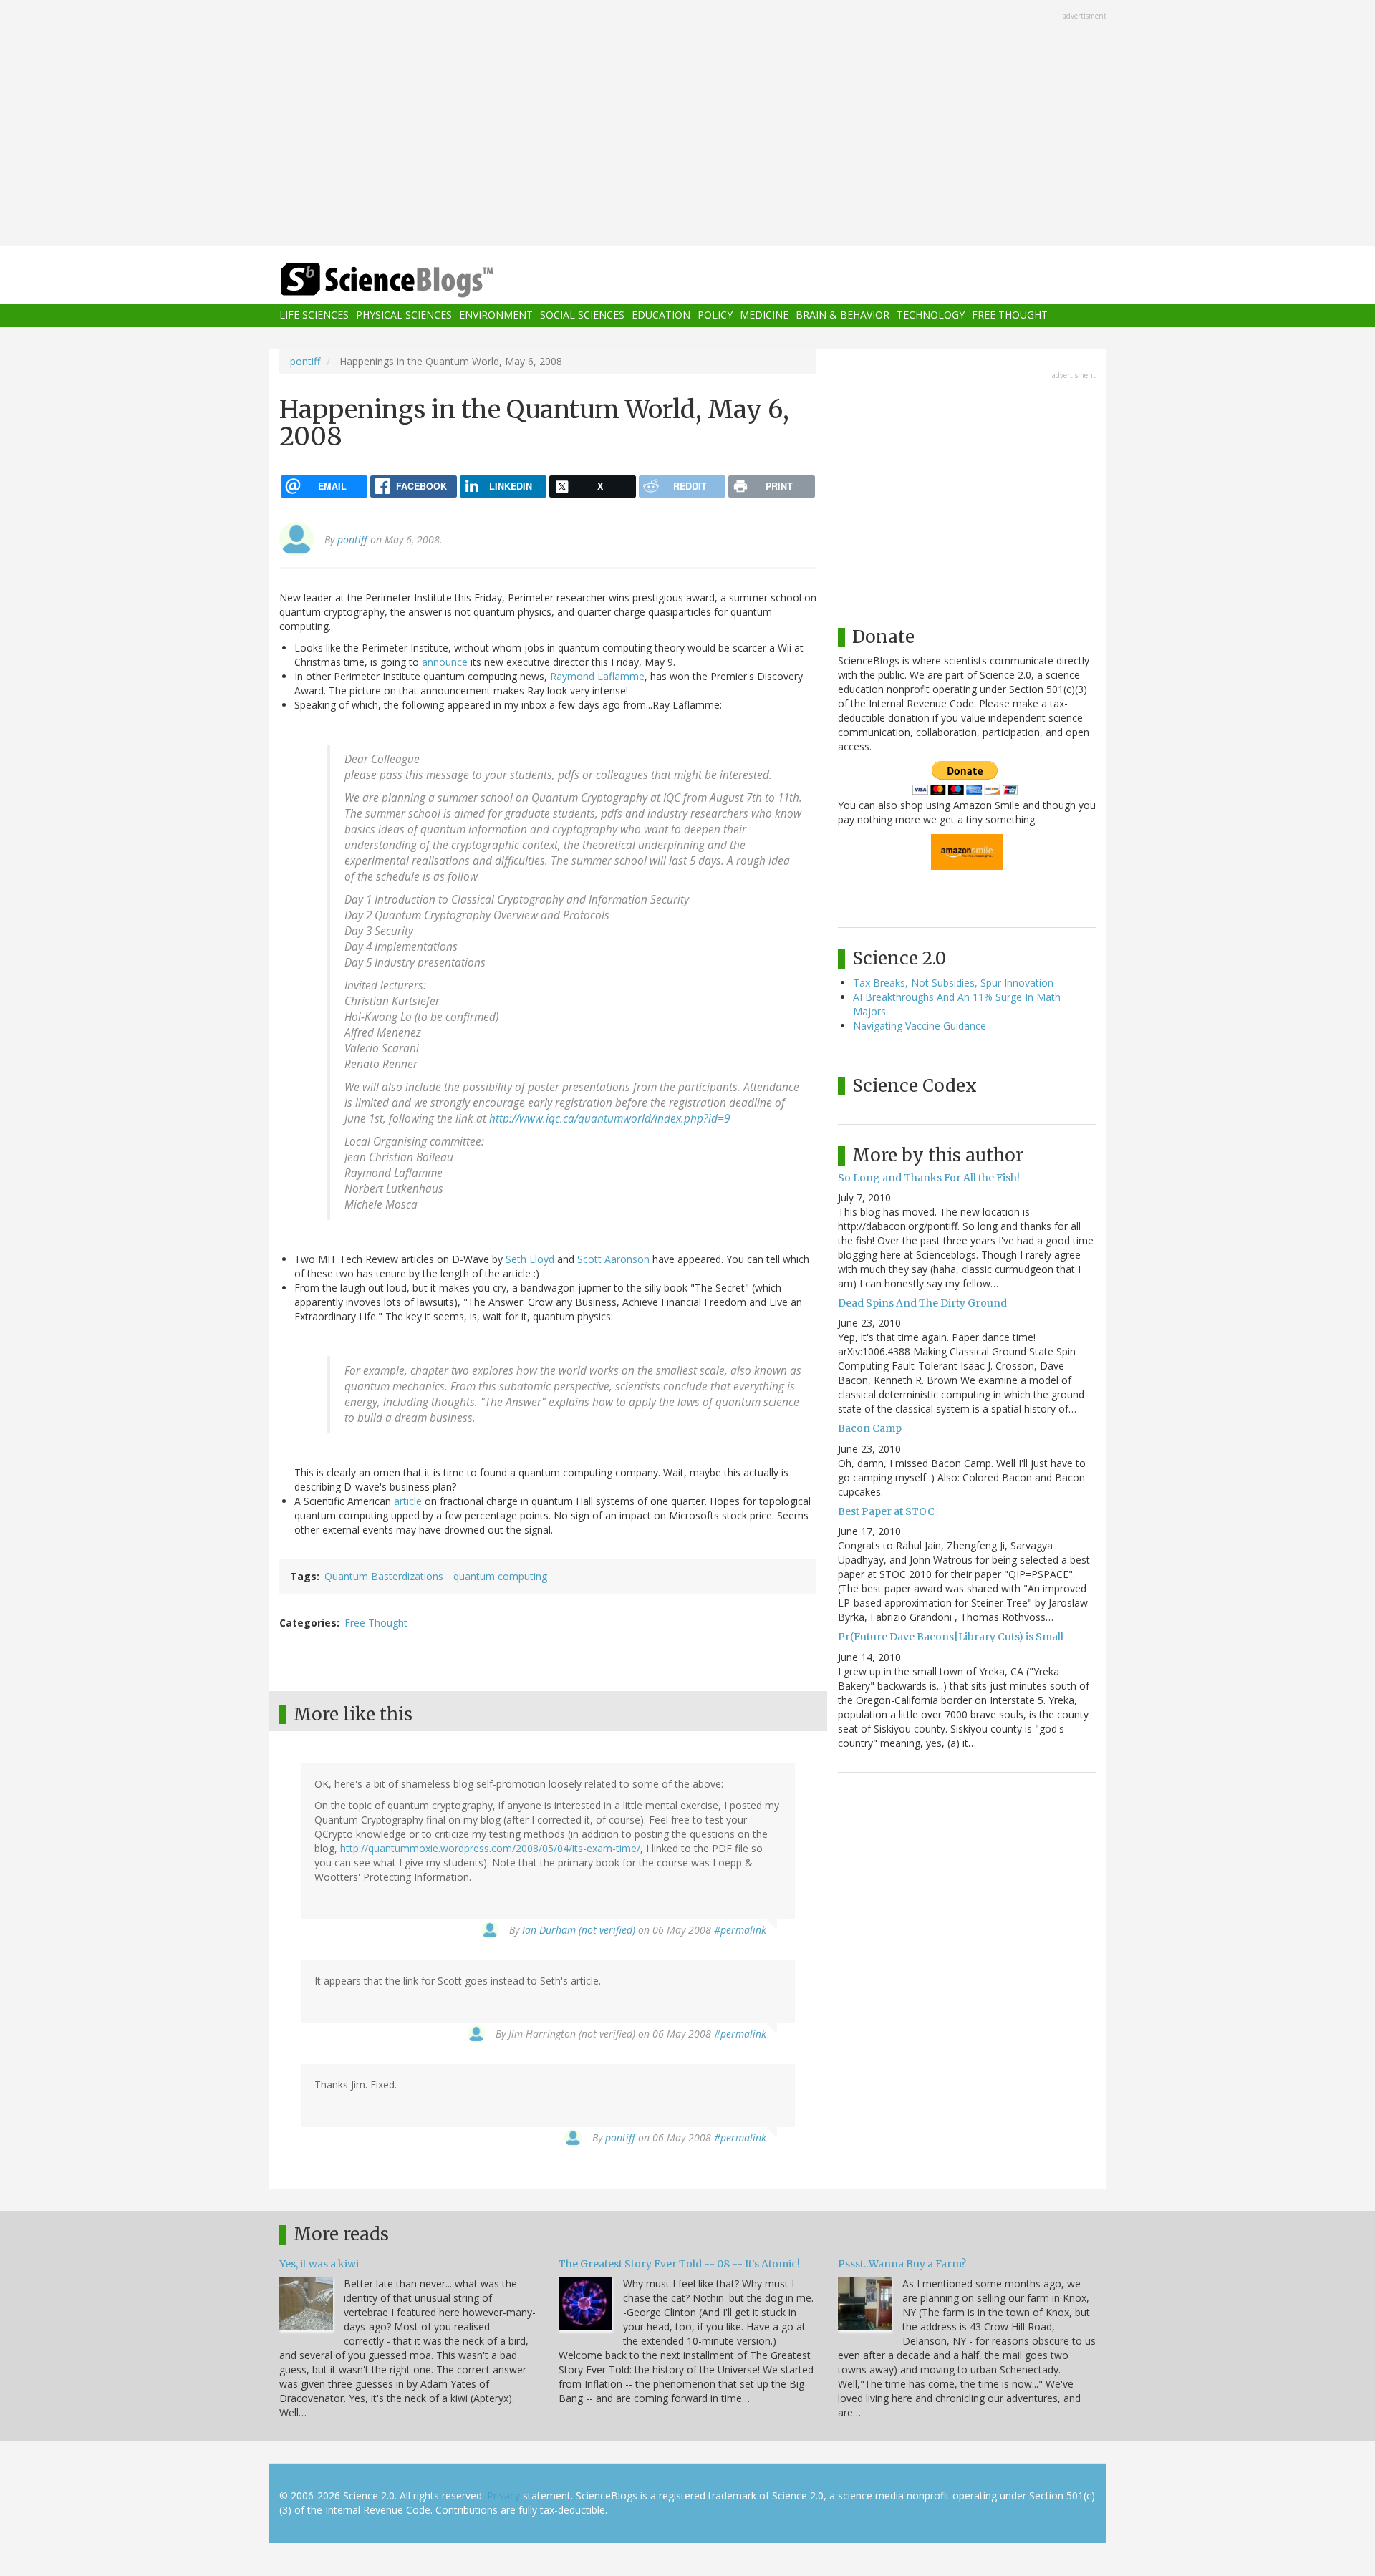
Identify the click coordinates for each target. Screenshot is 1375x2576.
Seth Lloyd (530, 1259)
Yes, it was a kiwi (319, 2264)
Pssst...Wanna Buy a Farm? (902, 2264)
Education (661, 315)
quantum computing (500, 1576)
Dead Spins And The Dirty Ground (922, 1303)
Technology (931, 315)
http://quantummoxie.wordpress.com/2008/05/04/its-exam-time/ (490, 1848)
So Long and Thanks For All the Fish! (929, 1178)
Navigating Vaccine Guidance (920, 1026)
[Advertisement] (687, 125)
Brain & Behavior (843, 315)
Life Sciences (314, 315)
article (408, 1501)
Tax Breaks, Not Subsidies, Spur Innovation (953, 983)
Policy (715, 315)
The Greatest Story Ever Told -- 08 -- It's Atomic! (679, 2264)
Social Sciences (582, 315)
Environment (496, 315)
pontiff (305, 361)
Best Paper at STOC (886, 1511)
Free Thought (1010, 315)
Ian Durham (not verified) (579, 1930)
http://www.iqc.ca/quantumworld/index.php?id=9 (609, 1119)
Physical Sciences (404, 315)
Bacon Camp (870, 1428)
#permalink (740, 1930)
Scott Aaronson (613, 1259)
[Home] (415, 280)
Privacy (503, 2495)
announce (445, 662)
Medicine (764, 315)
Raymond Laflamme (597, 676)
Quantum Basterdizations (384, 1576)
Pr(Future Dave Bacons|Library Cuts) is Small (951, 1637)
